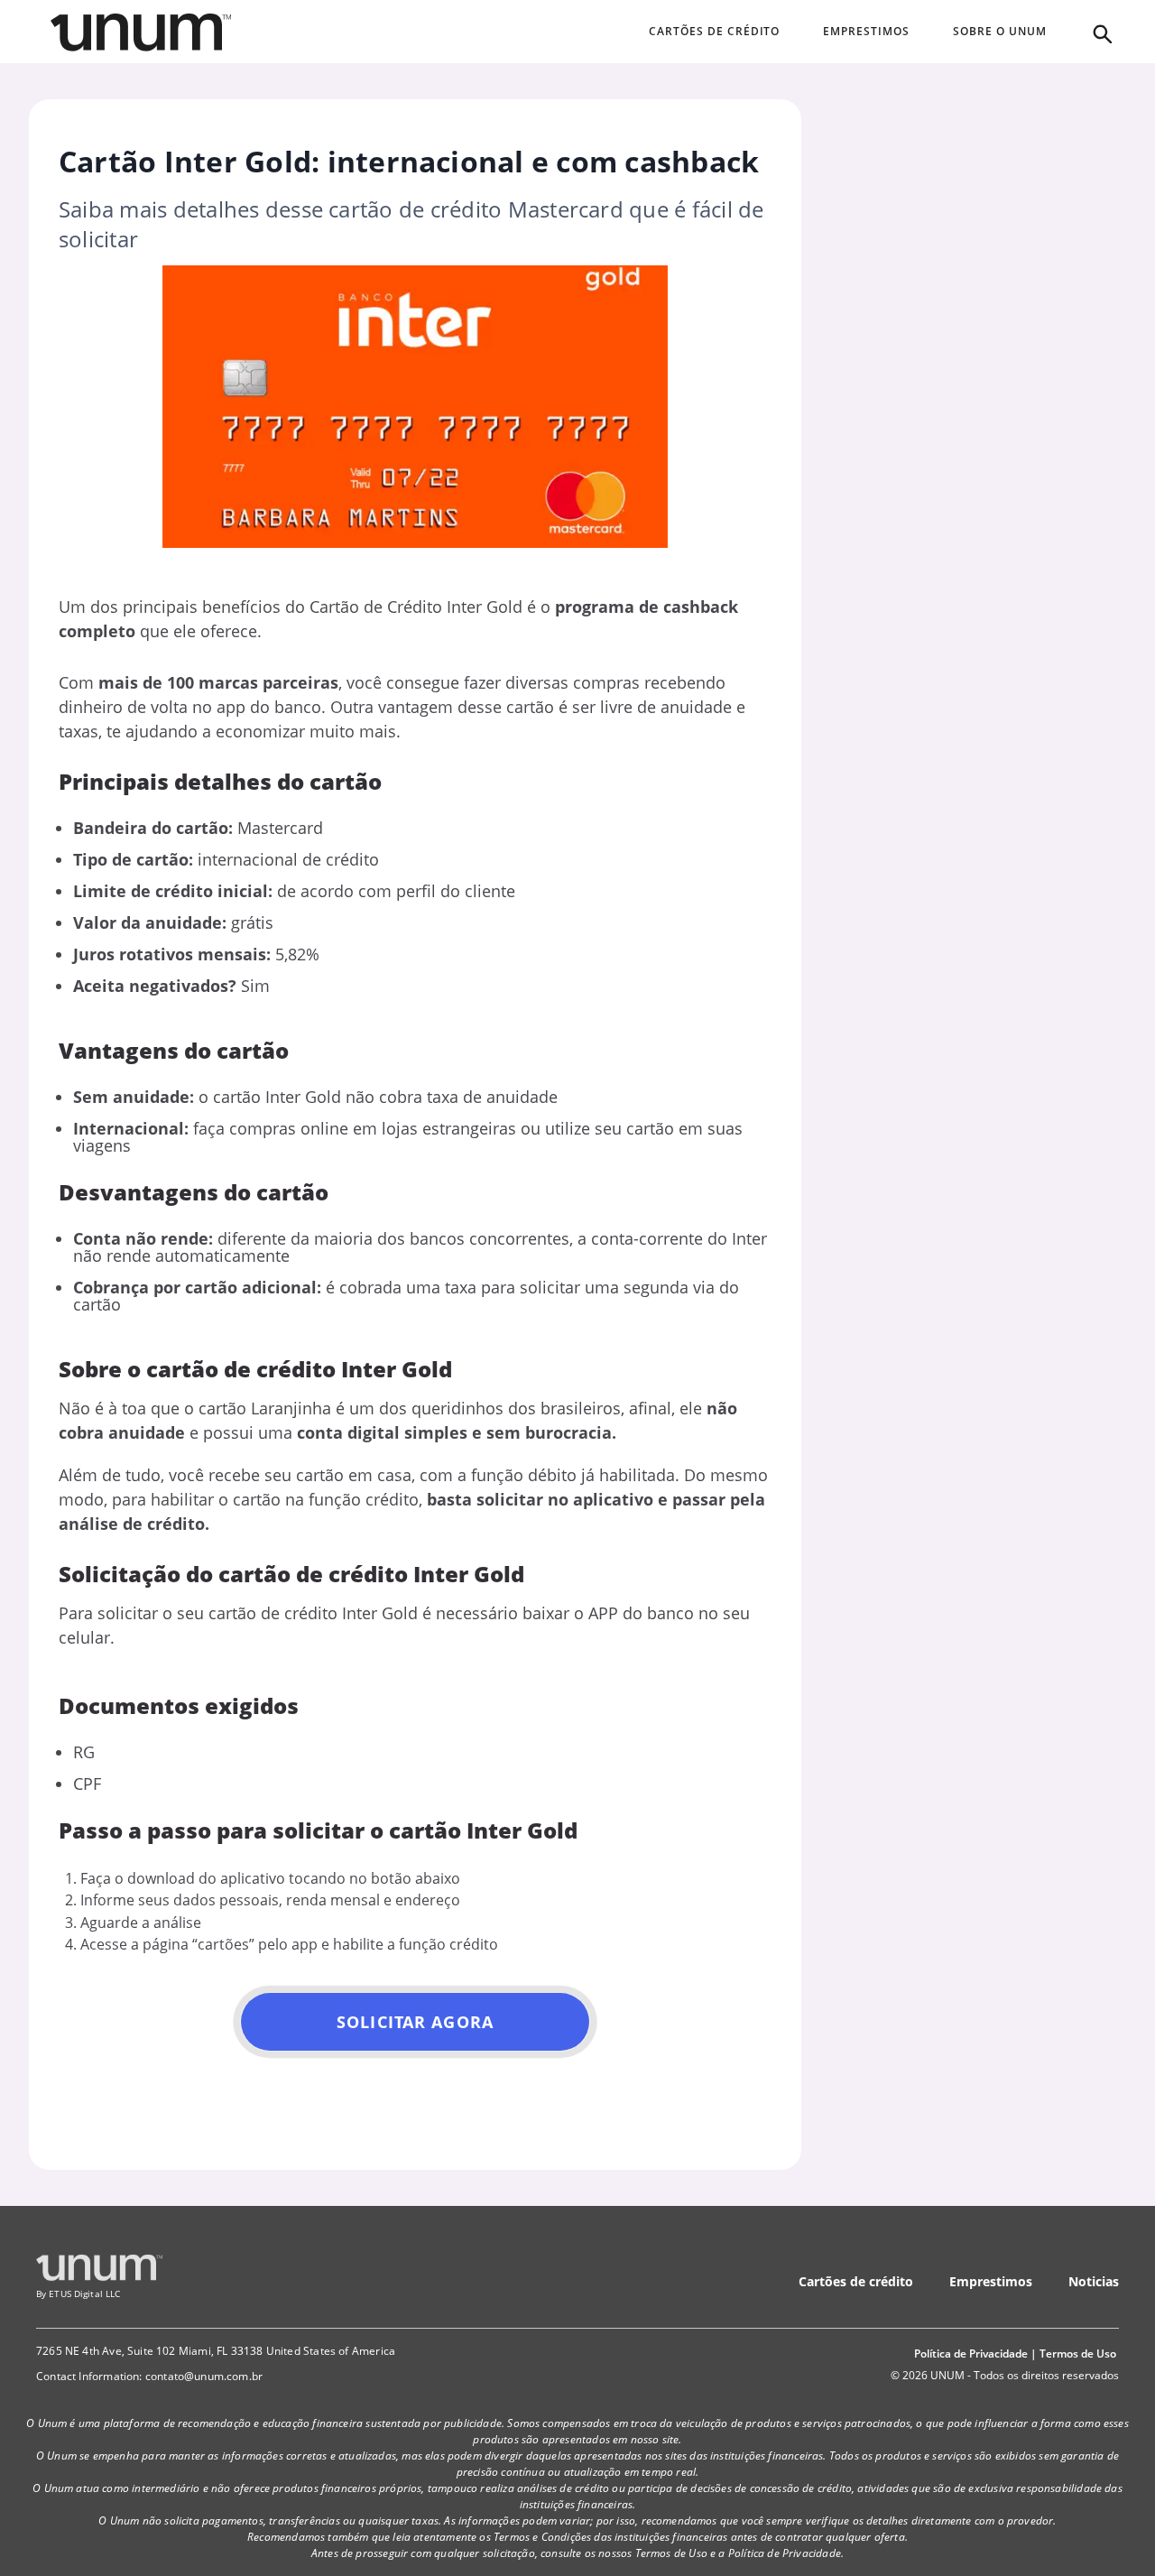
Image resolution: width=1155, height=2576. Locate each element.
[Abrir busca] (1101, 32)
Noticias (1094, 2281)
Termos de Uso (1078, 2354)
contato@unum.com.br (204, 2376)
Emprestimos (991, 2281)
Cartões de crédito (856, 2281)
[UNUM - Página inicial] (141, 32)
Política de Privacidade (971, 2354)
